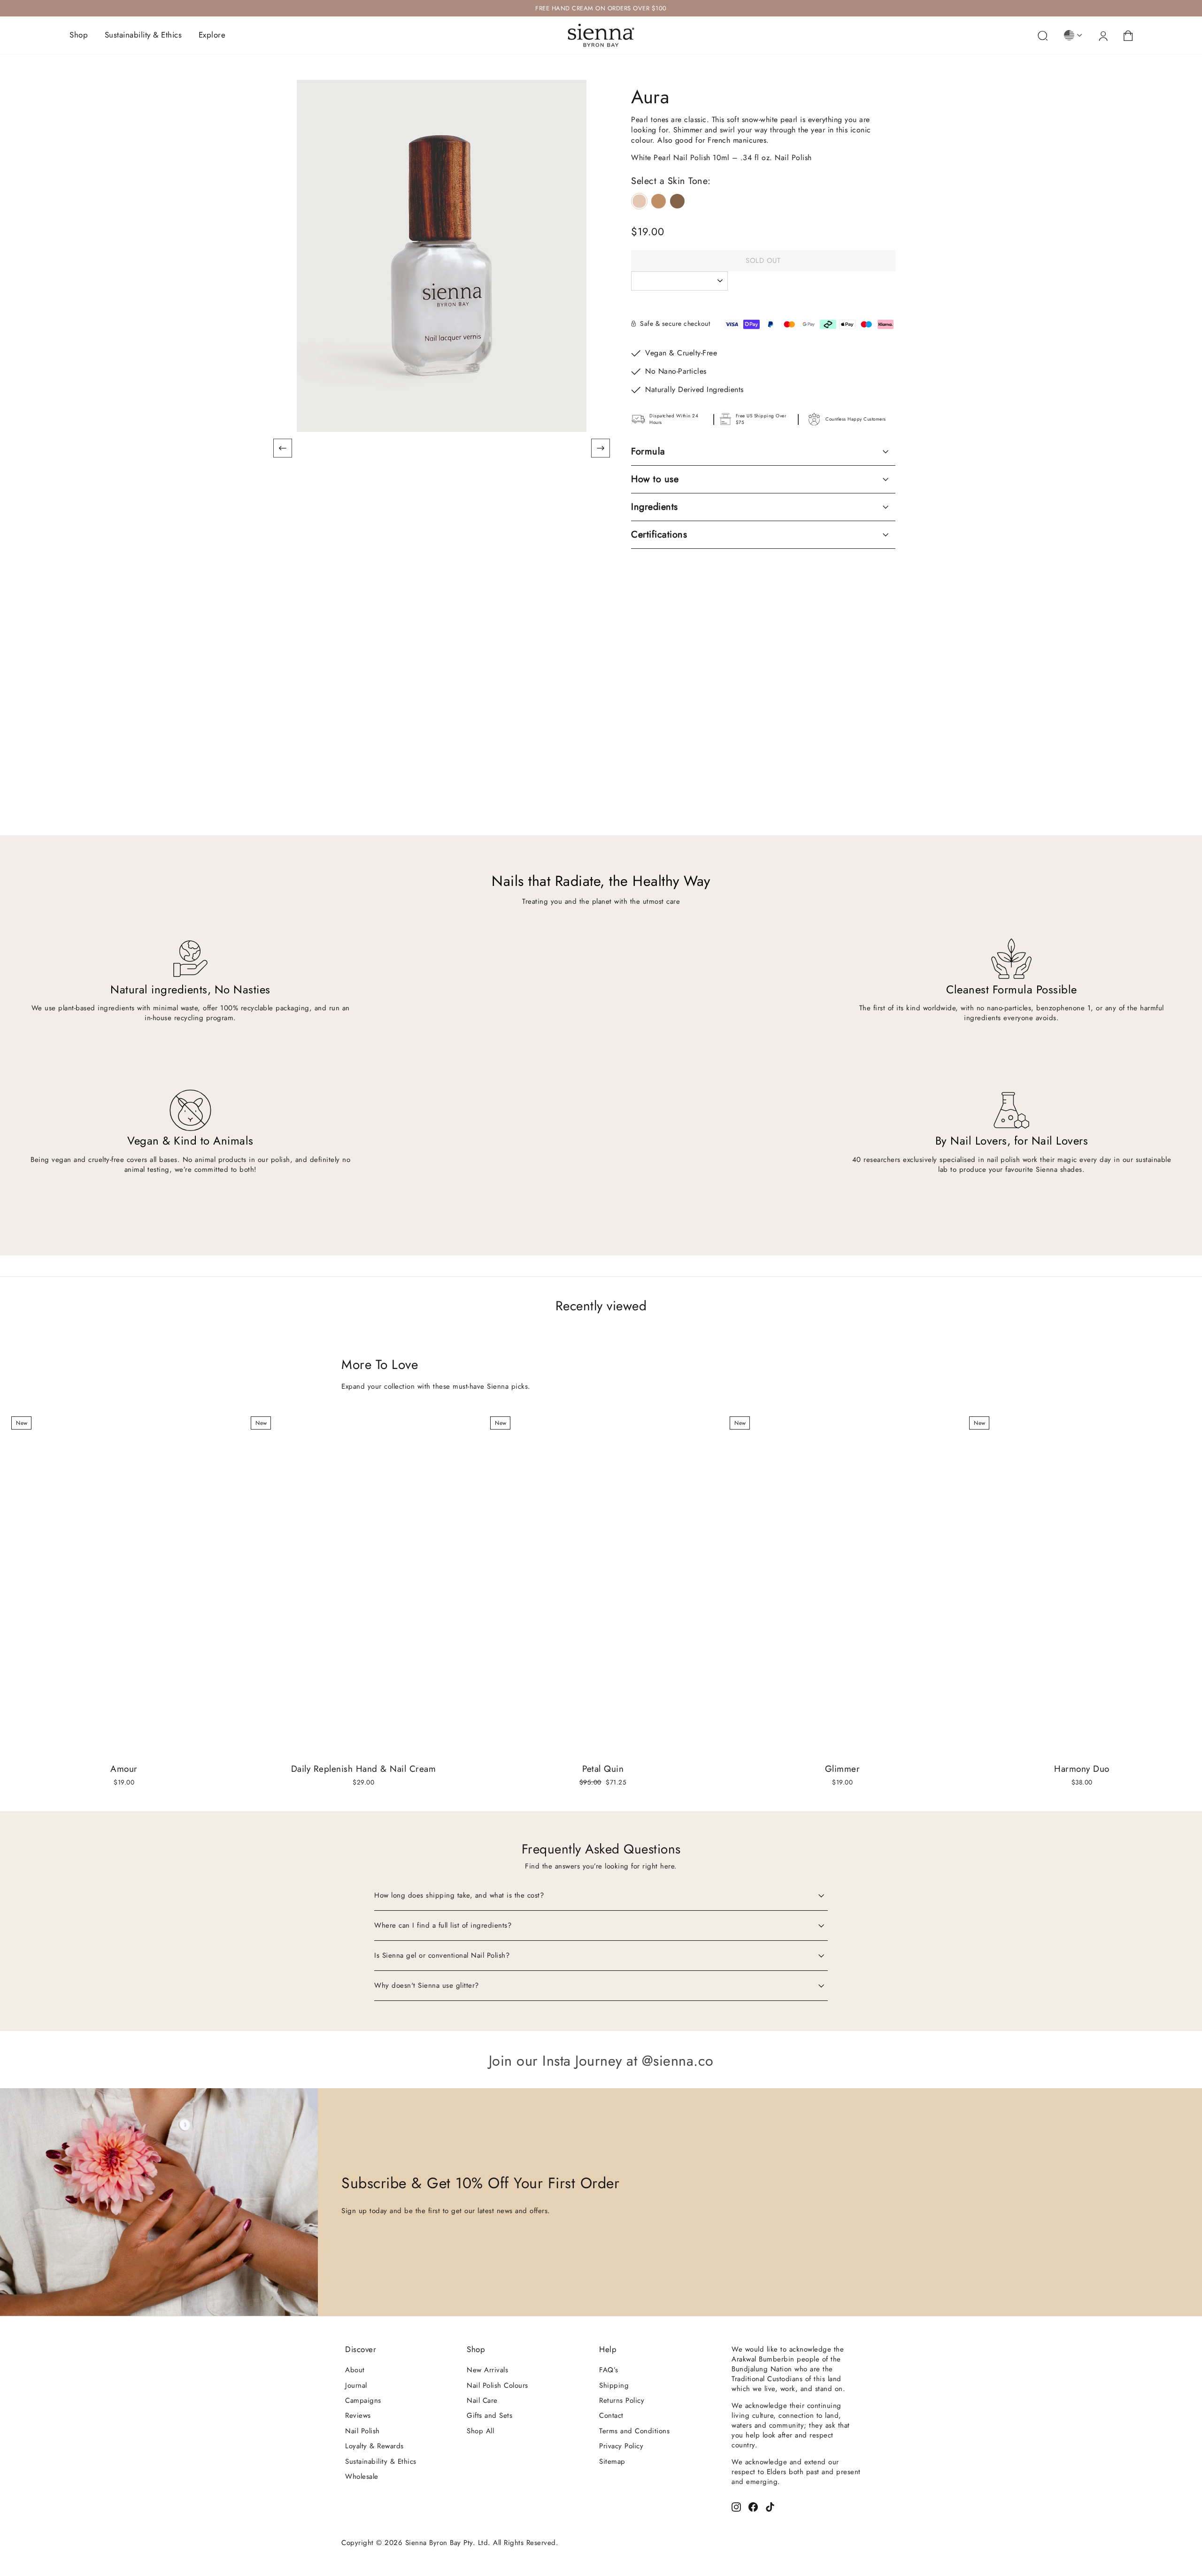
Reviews (358, 2415)
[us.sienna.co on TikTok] (770, 2506)
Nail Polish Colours (497, 2385)
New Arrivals (487, 2370)
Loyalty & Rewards (374, 2446)
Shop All (480, 2431)
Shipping (614, 2385)
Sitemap (612, 2461)
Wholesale (362, 2476)
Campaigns (363, 2400)
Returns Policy (622, 2400)
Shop (79, 35)
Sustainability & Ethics (143, 35)
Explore (212, 35)
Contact (611, 2415)
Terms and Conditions (634, 2431)
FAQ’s (609, 2370)
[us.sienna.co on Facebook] (753, 2506)
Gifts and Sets (489, 2415)
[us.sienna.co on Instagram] (736, 2506)
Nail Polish (362, 2431)
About (355, 2370)
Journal (356, 2385)
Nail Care (482, 2400)
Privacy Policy (621, 2446)
